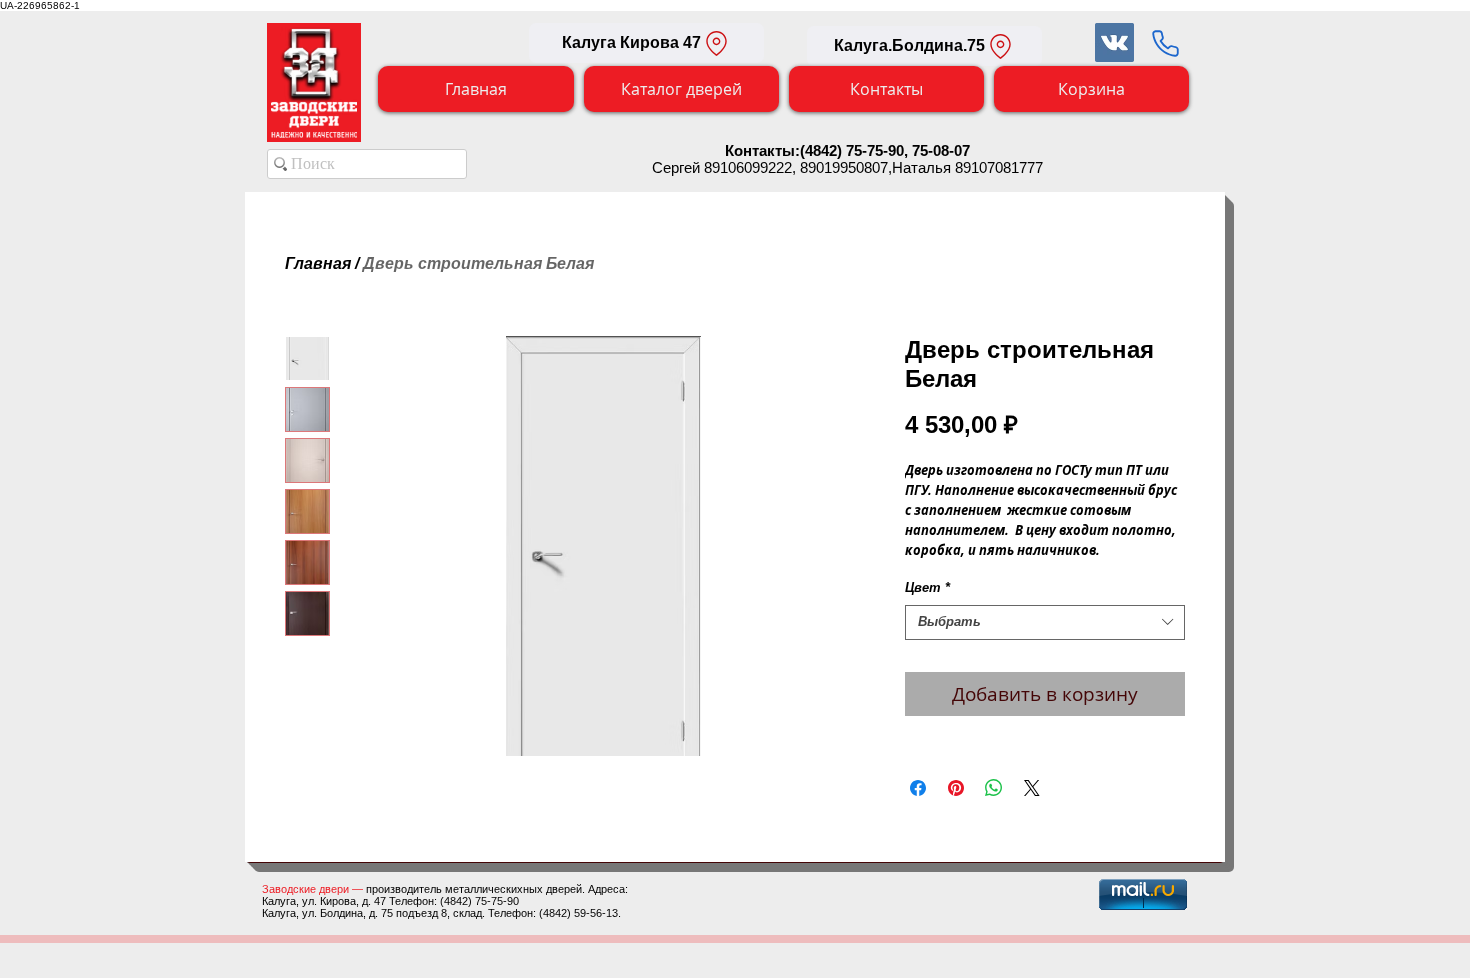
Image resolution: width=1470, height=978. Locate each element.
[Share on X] (1032, 788)
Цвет (927, 587)
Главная (318, 263)
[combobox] (1045, 622)
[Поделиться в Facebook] (918, 788)
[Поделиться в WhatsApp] (994, 788)
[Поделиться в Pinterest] (956, 788)
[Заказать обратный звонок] (1165, 43)
